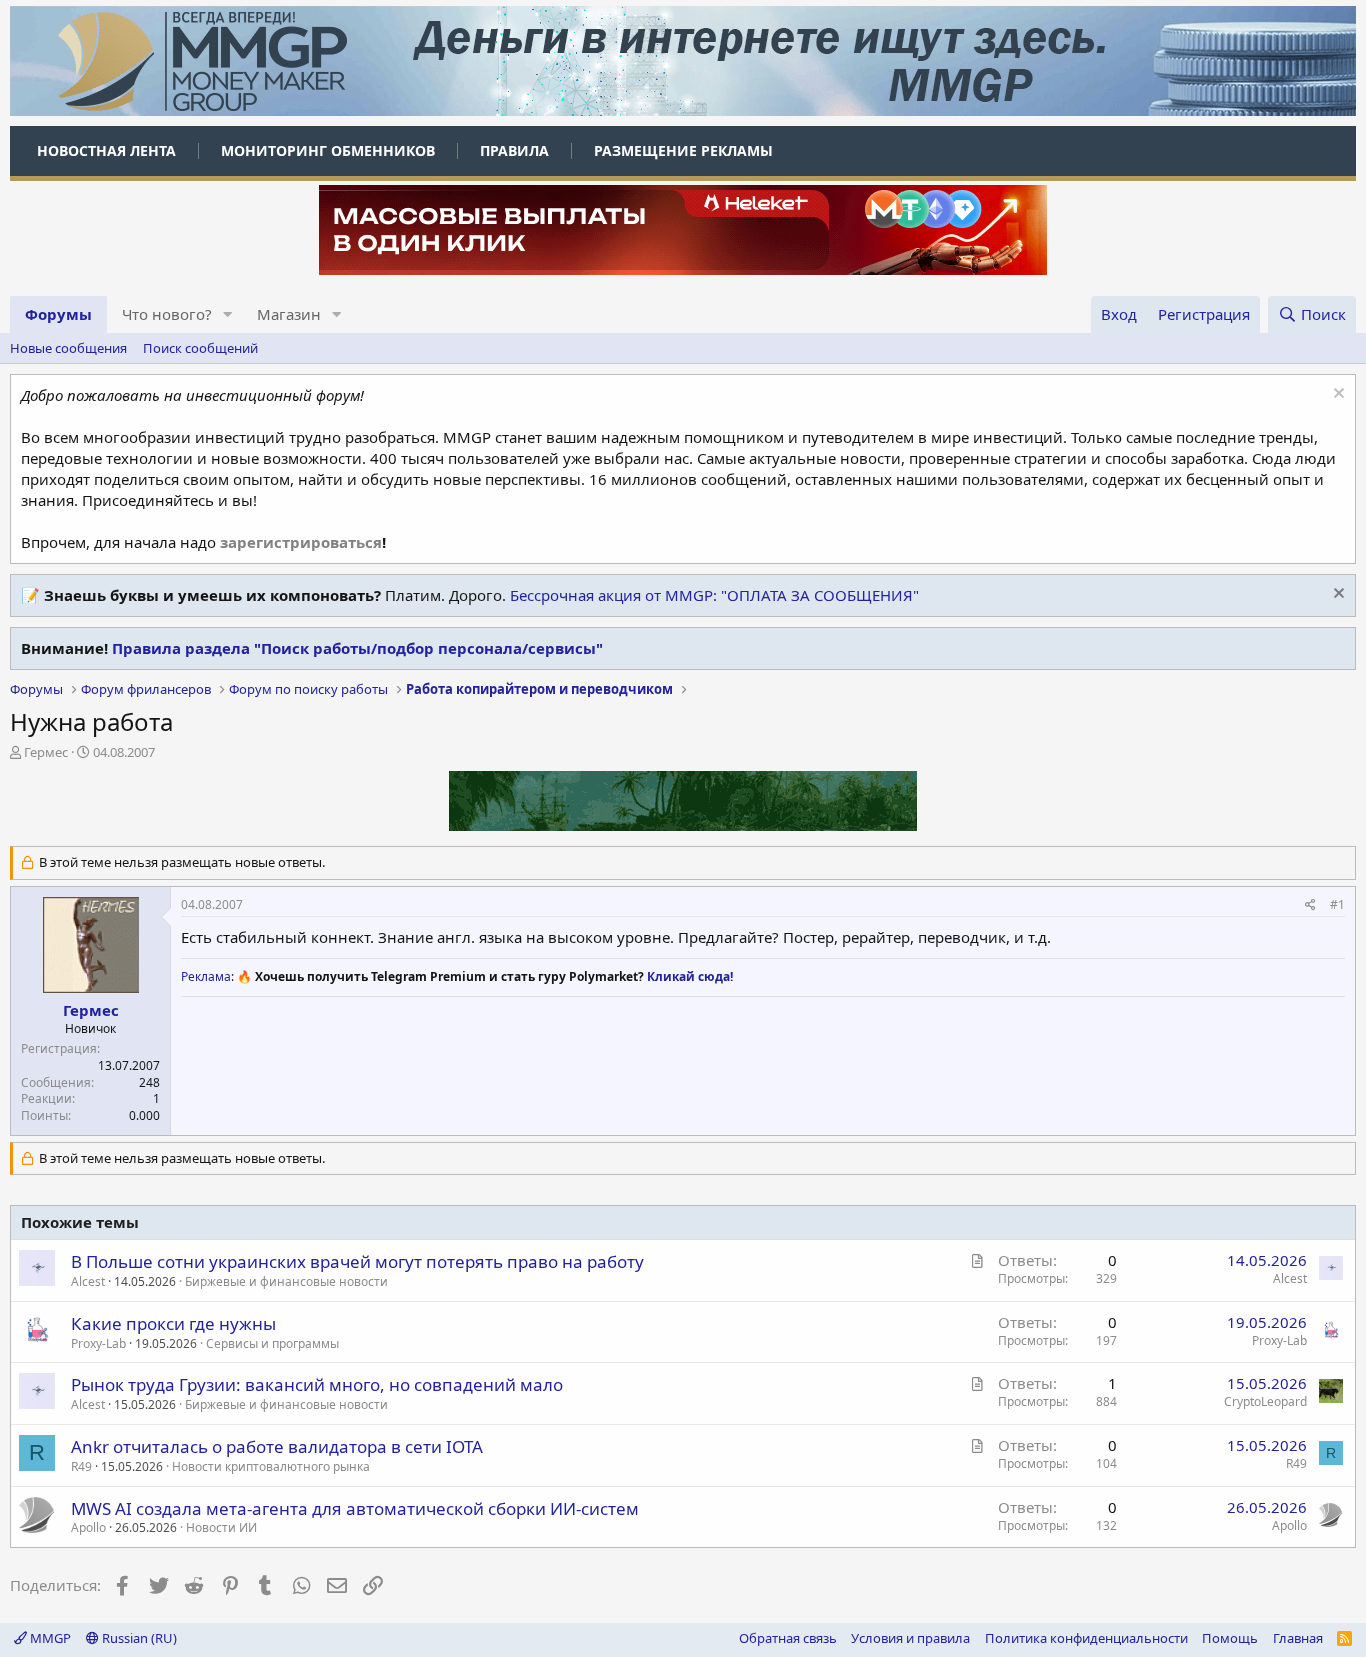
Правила (514, 150)
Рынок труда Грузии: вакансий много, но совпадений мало (317, 1384)
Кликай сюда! (690, 976)
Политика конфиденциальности (1086, 1638)
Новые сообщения (68, 348)
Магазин (289, 314)
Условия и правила (910, 1638)
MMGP (49, 1638)
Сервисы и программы (272, 1343)
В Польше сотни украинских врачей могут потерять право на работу (357, 1261)
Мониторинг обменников (328, 150)
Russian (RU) (138, 1638)
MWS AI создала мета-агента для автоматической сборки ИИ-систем (355, 1508)
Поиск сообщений (200, 348)
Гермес (46, 752)
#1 (1337, 904)
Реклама (206, 976)
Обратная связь (788, 1638)
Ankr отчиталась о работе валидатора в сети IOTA (277, 1446)
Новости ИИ (221, 1527)
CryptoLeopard (1265, 1401)
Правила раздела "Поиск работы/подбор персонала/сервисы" (357, 648)
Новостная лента (106, 150)
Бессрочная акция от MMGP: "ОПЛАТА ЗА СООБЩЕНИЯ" (714, 595)
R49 (81, 1466)
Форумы (58, 314)
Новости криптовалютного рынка (271, 1466)
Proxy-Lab (98, 1343)
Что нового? (167, 314)
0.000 (144, 1115)
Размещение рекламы (683, 150)
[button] (228, 314)
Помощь (1230, 1638)
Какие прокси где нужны (173, 1323)
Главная (1298, 1638)
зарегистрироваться (301, 542)
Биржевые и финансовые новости (286, 1281)
